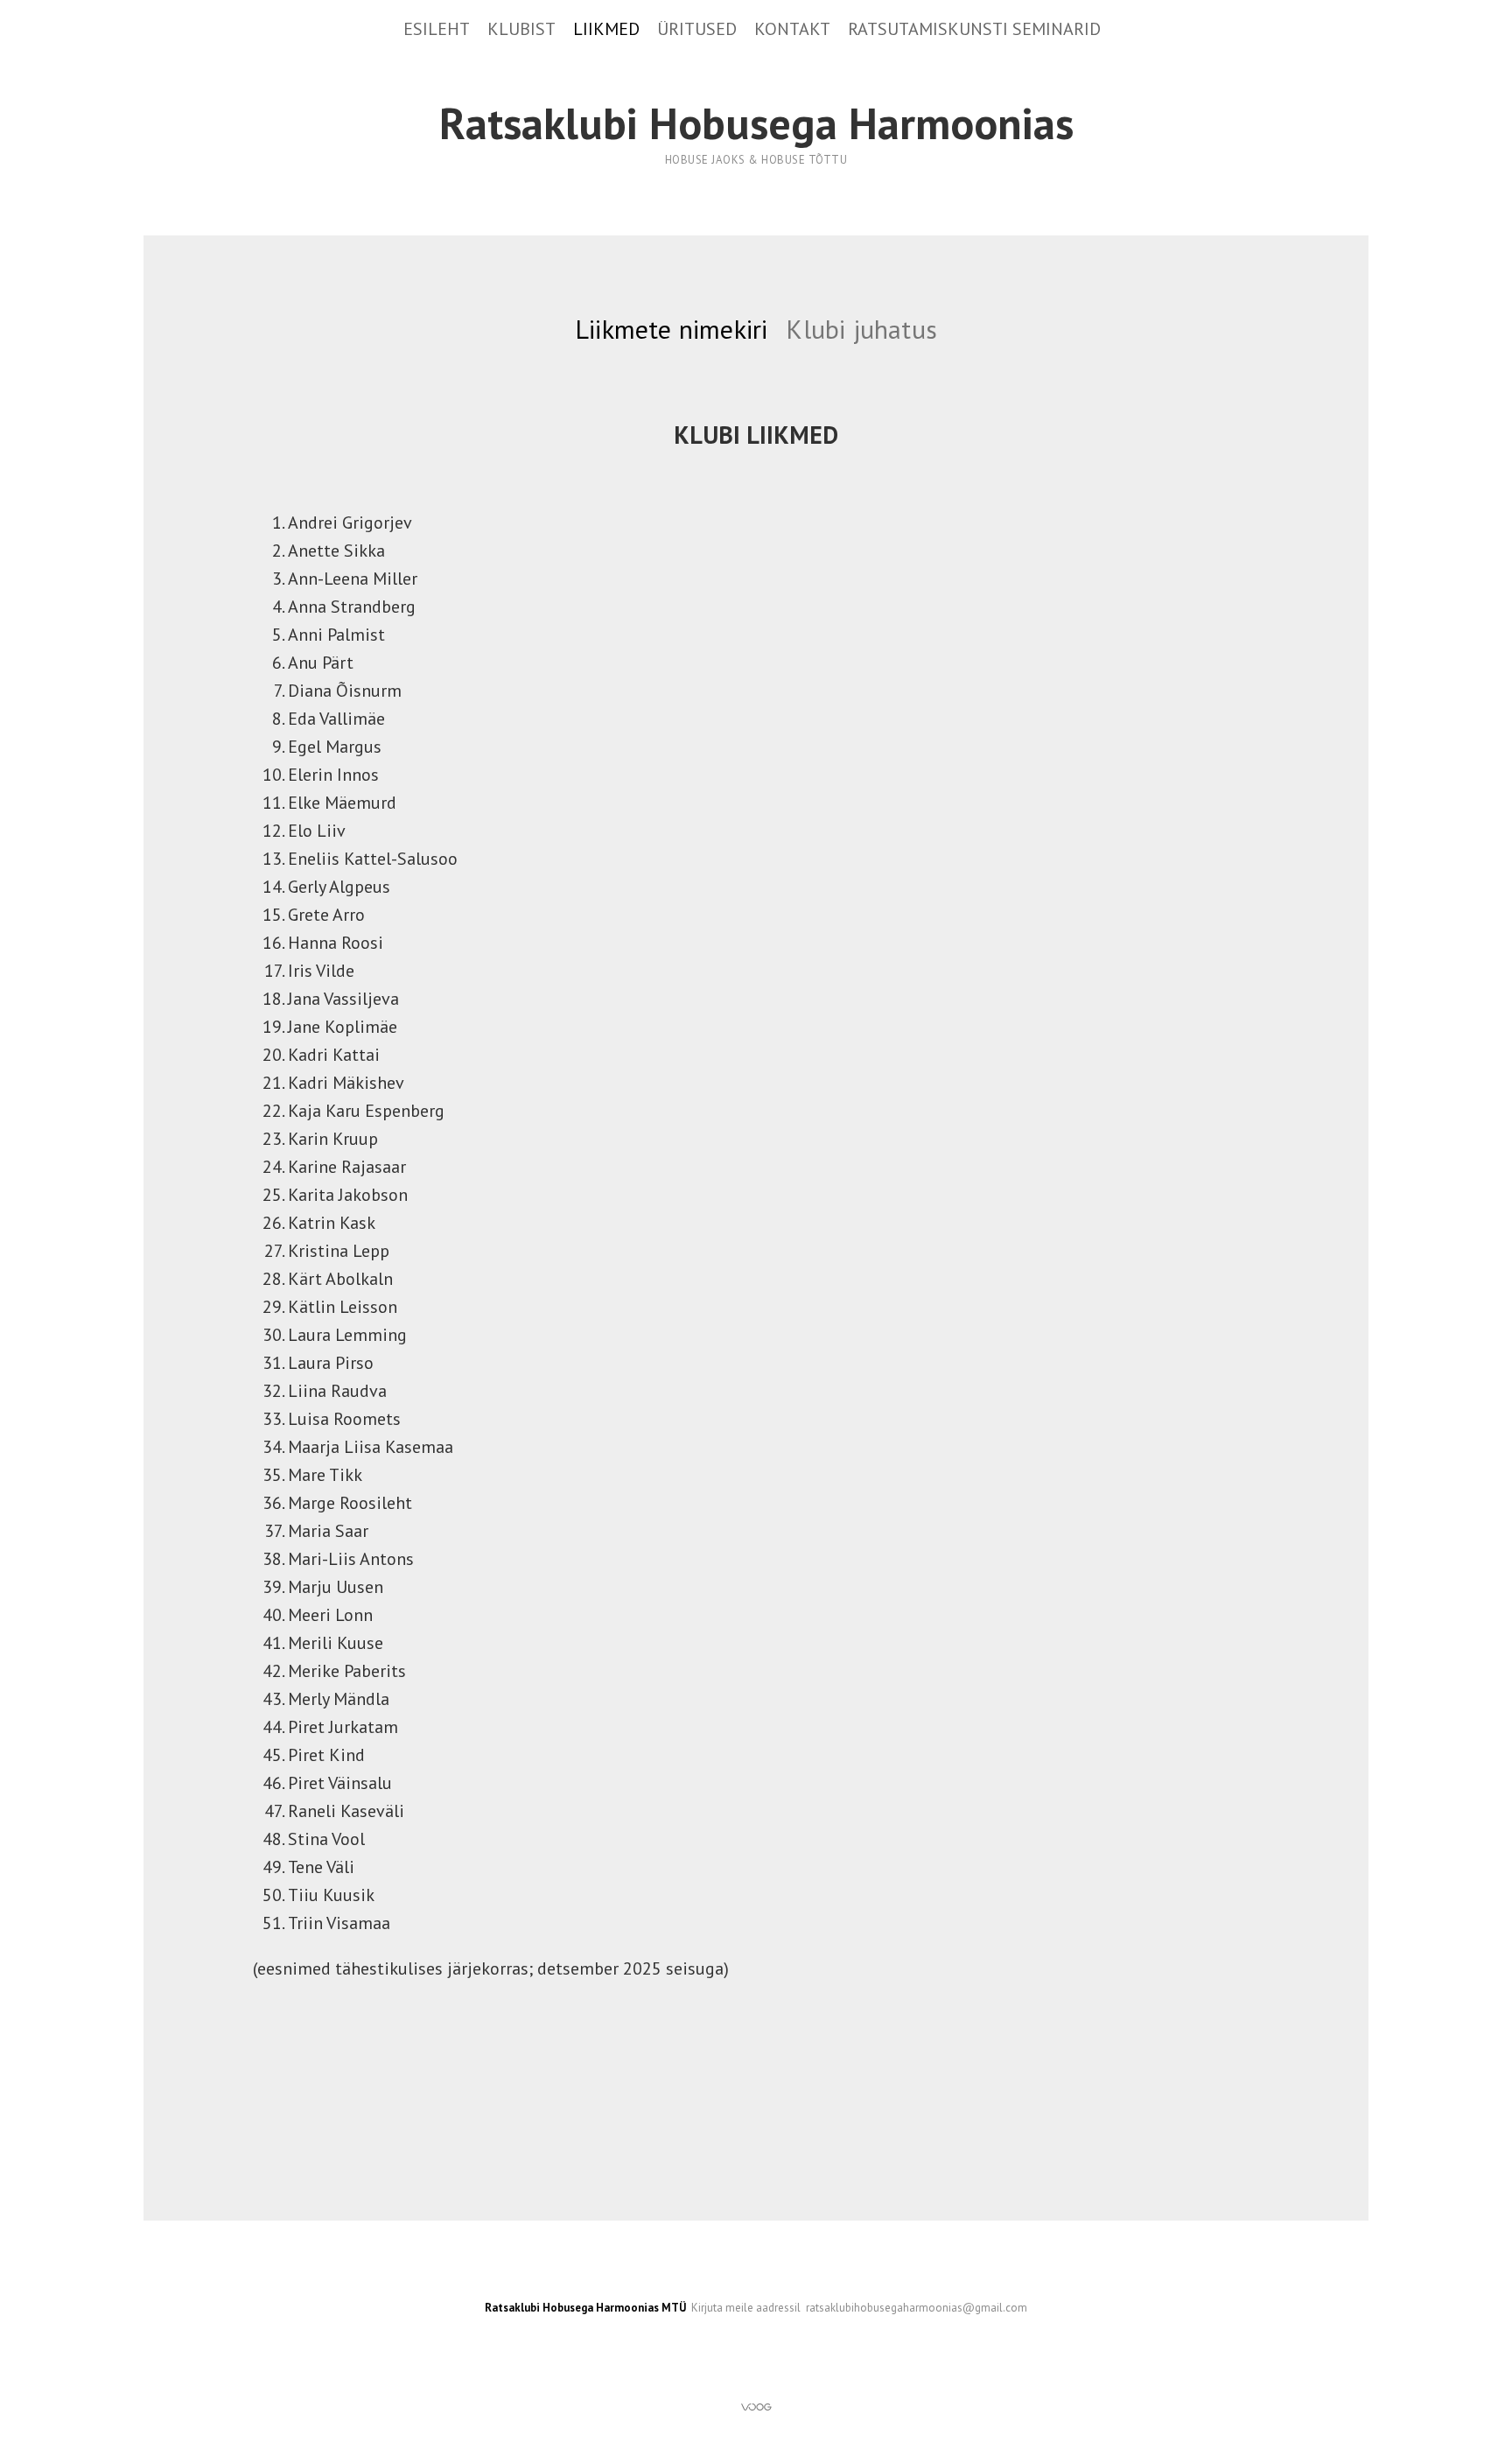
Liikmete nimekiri (671, 329)
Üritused (697, 29)
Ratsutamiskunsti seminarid (974, 29)
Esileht (437, 29)
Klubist (521, 29)
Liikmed (606, 29)
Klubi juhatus (861, 329)
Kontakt (792, 29)
